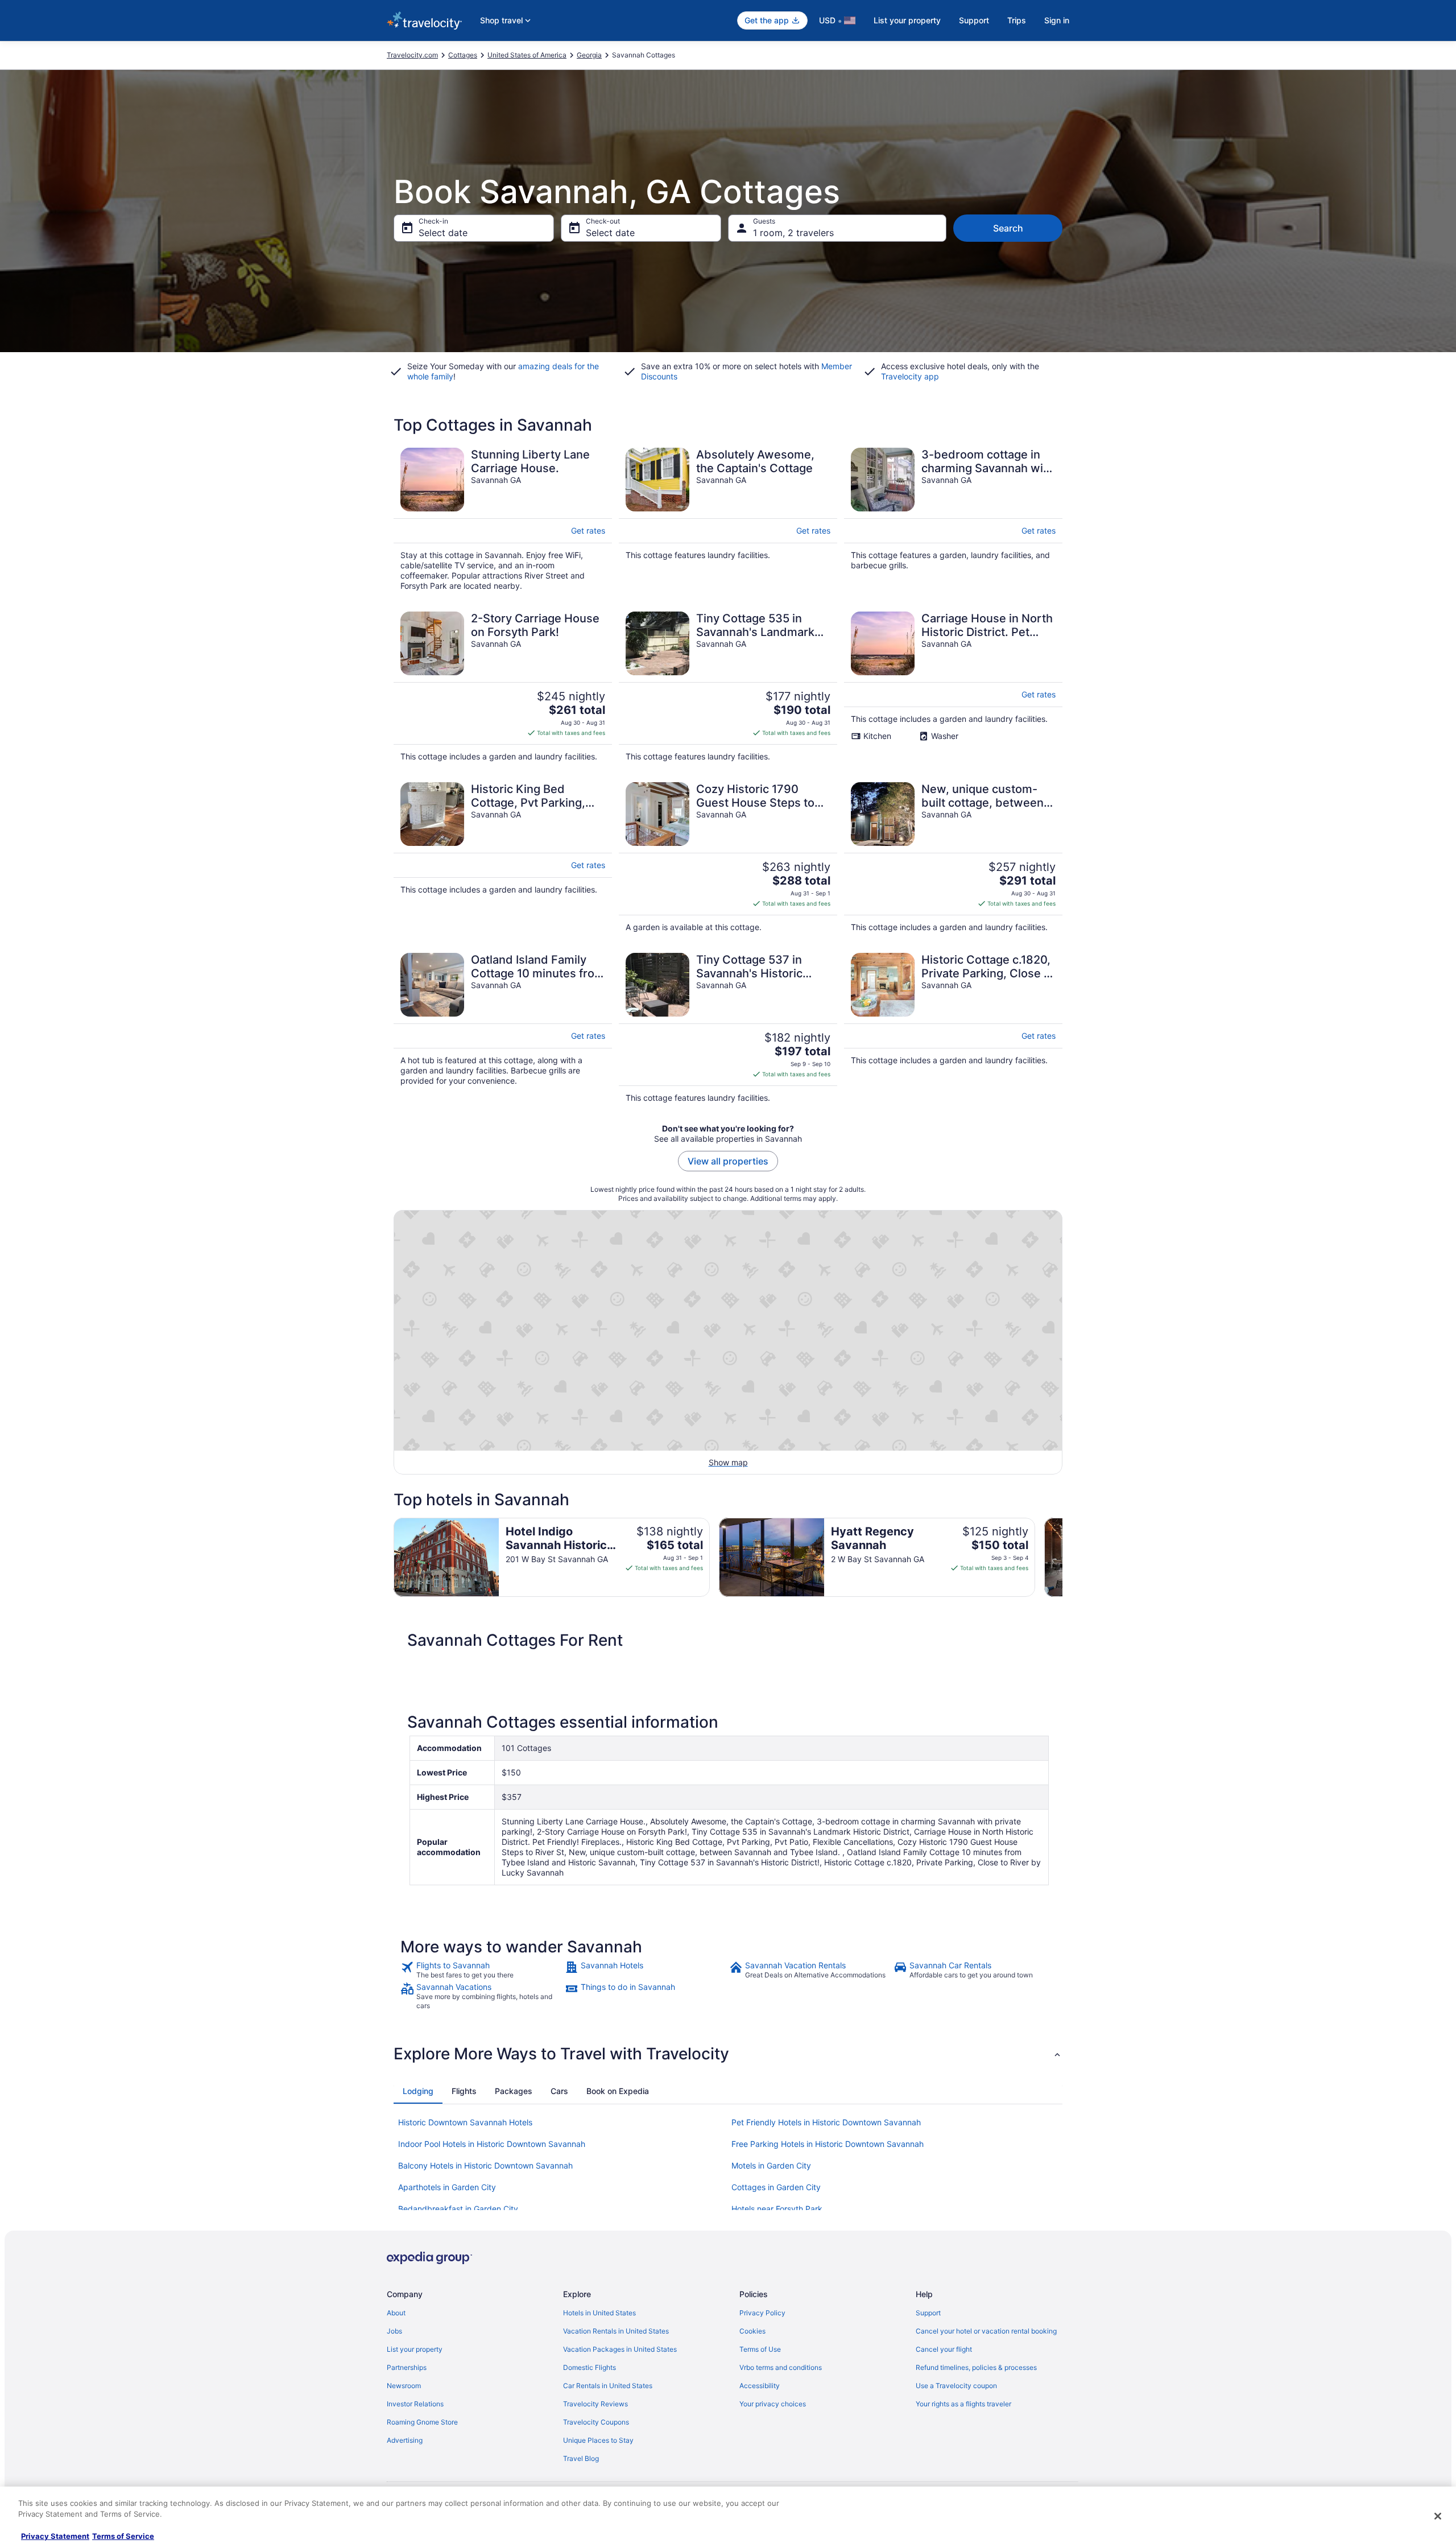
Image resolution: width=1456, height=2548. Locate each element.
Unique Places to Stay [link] (598, 2440)
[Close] (1438, 2516)
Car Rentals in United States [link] (608, 2386)
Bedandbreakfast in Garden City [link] (458, 2209)
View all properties (728, 1161)
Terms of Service (123, 2536)
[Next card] (1062, 1558)
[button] (728, 2054)
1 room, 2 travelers (793, 233)
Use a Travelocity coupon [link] (956, 2386)
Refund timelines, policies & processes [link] (976, 2367)
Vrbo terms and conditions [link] (781, 2367)
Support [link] (928, 2313)
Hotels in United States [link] (599, 2313)
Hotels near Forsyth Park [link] (777, 2209)
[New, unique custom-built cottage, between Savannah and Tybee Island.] (953, 857)
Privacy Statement (55, 2536)
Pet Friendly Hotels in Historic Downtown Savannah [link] (826, 2122)
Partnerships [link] (407, 2367)
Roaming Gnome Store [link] (422, 2422)
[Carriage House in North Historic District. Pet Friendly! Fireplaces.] (953, 687)
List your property (907, 20)
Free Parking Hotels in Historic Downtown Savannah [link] (828, 2144)
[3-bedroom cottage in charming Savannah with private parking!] (953, 519)
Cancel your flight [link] (944, 2349)
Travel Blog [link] (581, 2458)
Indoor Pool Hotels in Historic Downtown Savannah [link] (492, 2144)
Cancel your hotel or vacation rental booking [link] (986, 2331)
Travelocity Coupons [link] (596, 2422)
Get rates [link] (588, 530)
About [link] (396, 2313)
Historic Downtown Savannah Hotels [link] (465, 2122)
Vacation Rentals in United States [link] (616, 2331)
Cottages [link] (463, 55)
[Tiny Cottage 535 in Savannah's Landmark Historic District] (728, 687)
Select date (443, 233)
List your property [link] (415, 2349)
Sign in (1057, 20)
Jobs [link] (394, 2331)
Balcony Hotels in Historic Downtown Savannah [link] (485, 2165)
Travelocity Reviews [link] (595, 2404)
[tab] (418, 2091)
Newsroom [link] (404, 2386)
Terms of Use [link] (760, 2349)
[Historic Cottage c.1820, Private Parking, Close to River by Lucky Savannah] (953, 1028)
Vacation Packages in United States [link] (620, 2349)
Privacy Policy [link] (762, 2313)
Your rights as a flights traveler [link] (963, 2404)
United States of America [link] (527, 55)
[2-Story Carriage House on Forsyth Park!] (503, 687)
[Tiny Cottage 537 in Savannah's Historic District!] (728, 1028)
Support (974, 20)
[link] (481, 1970)
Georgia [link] (589, 55)
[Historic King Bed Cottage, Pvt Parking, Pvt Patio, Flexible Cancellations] (503, 857)
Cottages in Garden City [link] (776, 2187)
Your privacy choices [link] (773, 2404)
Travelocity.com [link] (412, 55)
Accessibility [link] (760, 2386)
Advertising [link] (405, 2440)
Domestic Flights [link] (590, 2367)
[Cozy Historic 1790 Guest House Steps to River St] (728, 857)
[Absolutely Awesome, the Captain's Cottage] (728, 519)
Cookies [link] (752, 2331)
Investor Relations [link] (415, 2404)
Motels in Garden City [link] (771, 2165)
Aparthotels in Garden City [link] (447, 2187)
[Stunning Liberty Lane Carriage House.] (503, 519)
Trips (1017, 20)
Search (1008, 228)
